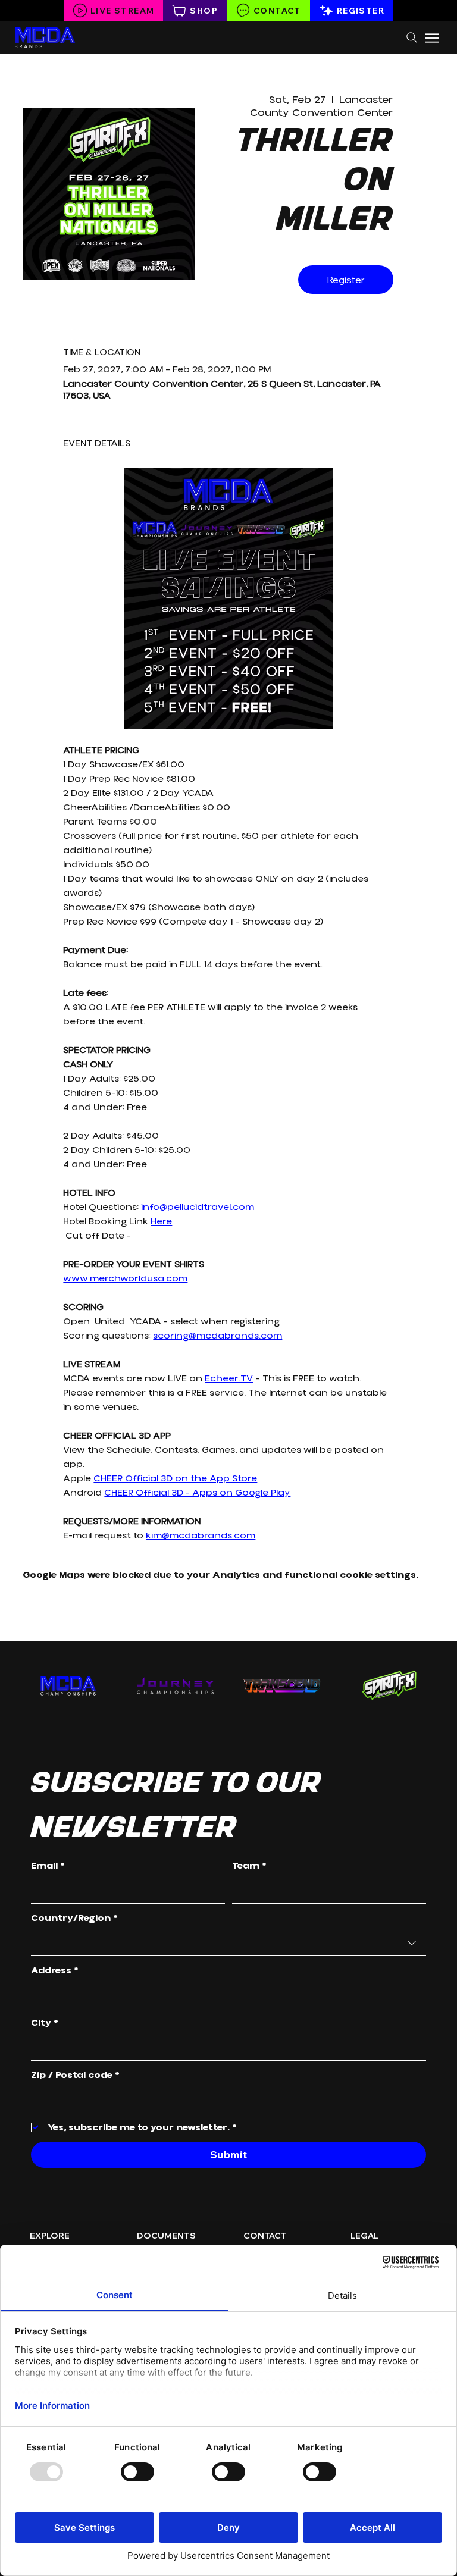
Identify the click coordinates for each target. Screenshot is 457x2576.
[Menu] (433, 38)
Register (346, 280)
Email (48, 1866)
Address (55, 1970)
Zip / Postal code (75, 2075)
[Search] (412, 37)
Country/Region (74, 1918)
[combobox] (228, 1943)
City (45, 2023)
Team (249, 1866)
